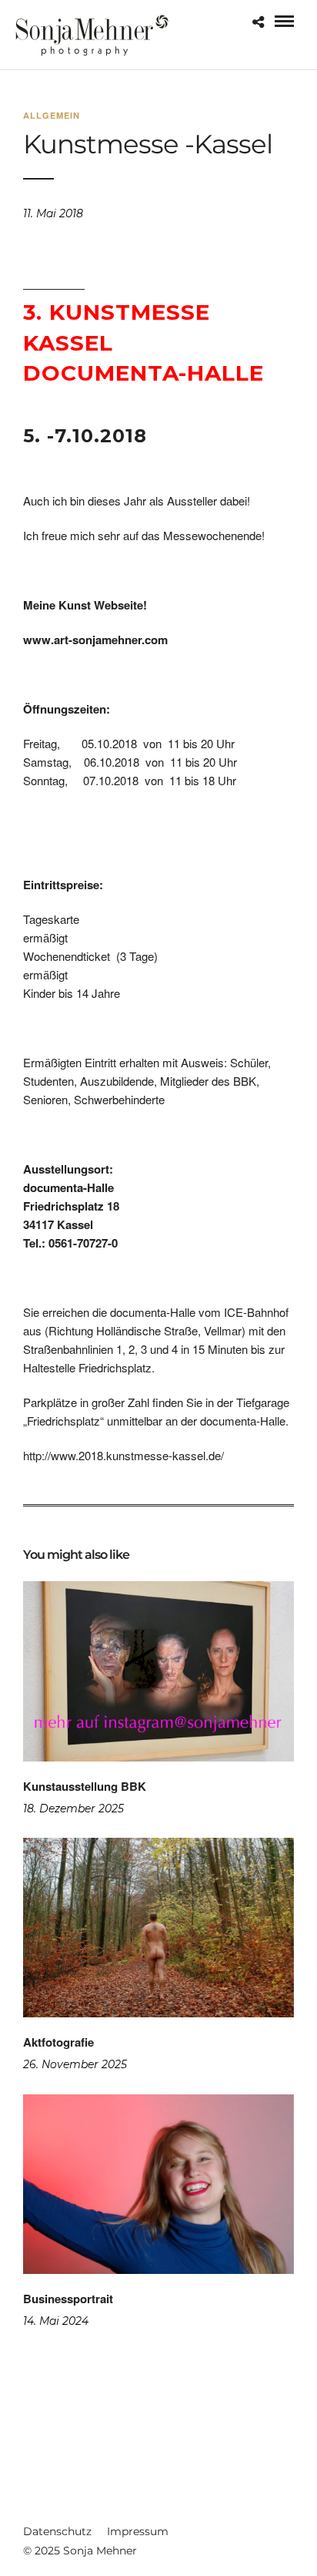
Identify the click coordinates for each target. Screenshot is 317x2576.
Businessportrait (68, 2299)
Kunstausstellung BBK (85, 1786)
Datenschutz (57, 2531)
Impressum (138, 2531)
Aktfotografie (58, 2042)
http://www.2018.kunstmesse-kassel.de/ (123, 1455)
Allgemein (52, 115)
